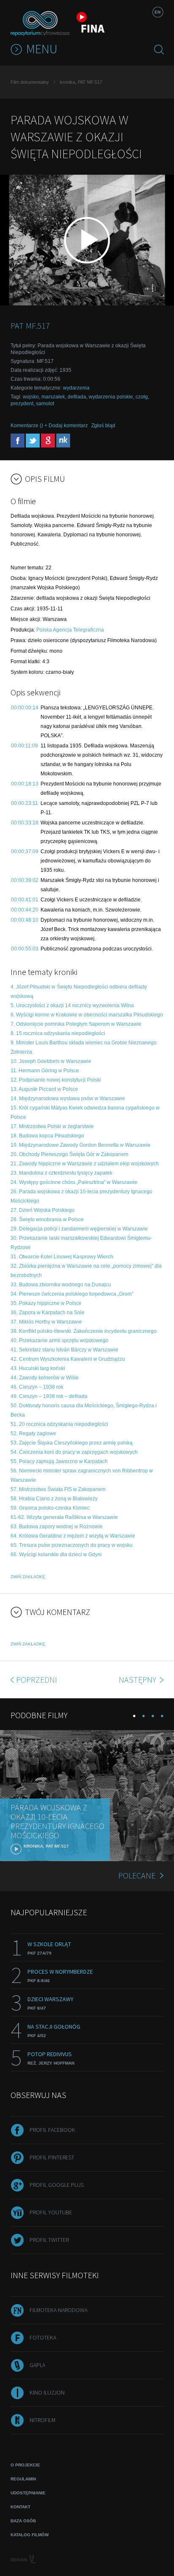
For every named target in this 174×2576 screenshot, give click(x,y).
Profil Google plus (57, 2185)
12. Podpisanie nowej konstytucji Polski (56, 1080)
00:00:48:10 (25, 920)
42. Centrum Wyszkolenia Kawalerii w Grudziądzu (68, 1359)
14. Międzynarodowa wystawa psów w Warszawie (68, 1099)
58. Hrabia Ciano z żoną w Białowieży (54, 1499)
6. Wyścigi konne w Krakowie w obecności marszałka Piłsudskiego (87, 1015)
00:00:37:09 (25, 851)
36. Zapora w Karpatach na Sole (48, 1313)
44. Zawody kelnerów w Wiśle (45, 1378)
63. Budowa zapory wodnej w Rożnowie (57, 1527)
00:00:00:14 (25, 708)
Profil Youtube (51, 2212)
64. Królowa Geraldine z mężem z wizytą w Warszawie (73, 1536)
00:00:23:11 (24, 803)
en (158, 12)
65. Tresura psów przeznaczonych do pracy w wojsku (72, 1545)
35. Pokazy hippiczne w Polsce (46, 1303)
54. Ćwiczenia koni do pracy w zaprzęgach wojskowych (74, 1452)
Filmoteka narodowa (58, 2310)
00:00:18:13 (25, 784)
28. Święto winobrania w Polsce (47, 1219)
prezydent (22, 404)
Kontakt (20, 2507)
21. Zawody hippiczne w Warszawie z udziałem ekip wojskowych (85, 1164)
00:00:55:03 (25, 949)
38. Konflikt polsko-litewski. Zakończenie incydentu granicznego (84, 1331)
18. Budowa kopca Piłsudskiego (47, 1136)
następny (138, 1679)
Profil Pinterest (52, 2157)
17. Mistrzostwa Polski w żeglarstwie (52, 1126)
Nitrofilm (42, 2420)
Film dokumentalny (30, 82)
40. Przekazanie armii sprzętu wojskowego (60, 1340)
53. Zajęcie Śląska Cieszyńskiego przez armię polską (72, 1443)
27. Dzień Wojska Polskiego (43, 1210)
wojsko (31, 397)
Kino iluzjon (47, 2392)
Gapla (37, 2365)
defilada (77, 397)
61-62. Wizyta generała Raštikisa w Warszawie (64, 1517)
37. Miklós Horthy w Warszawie (46, 1322)
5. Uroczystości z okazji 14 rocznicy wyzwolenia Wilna (72, 1005)
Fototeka (43, 2337)
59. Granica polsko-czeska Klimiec (50, 1508)
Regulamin (23, 2479)
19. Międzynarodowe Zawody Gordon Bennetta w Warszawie (80, 1145)
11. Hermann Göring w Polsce (45, 1071)
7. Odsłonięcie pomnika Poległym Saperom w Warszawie (76, 1024)
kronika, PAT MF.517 (81, 82)
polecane (137, 1875)
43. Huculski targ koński (38, 1368)
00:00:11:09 (24, 746)
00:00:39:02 (25, 880)
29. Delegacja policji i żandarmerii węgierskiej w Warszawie (79, 1229)
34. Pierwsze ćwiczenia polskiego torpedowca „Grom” (72, 1294)
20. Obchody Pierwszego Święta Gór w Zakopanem (69, 1154)
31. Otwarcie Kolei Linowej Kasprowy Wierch (62, 1257)
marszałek (53, 397)
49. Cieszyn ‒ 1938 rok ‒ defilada (49, 1396)
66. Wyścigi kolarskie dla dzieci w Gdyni (56, 1554)
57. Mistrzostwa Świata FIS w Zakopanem (58, 1489)
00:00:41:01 (25, 900)
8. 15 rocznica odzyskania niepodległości (58, 1033)
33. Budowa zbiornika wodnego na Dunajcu (61, 1285)
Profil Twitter (49, 2240)
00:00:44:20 (25, 910)
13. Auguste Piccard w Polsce (44, 1089)
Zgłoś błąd (103, 426)
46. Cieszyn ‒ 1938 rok (37, 1387)
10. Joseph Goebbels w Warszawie (51, 1061)
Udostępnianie (28, 2493)
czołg (142, 397)
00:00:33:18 (25, 823)
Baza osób (23, 2521)
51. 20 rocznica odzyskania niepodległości (59, 1424)
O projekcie (25, 2465)
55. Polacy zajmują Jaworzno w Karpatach (59, 1461)
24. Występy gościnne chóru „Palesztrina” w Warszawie (74, 1182)
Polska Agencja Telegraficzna (70, 630)
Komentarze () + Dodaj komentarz (49, 426)
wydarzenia (76, 388)
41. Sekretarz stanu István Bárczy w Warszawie (64, 1350)
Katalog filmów (30, 2535)
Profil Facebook (52, 2130)
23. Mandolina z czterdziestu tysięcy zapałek (61, 1173)
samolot (45, 404)
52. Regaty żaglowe (33, 1434)
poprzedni (37, 1679)
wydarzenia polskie (111, 397)
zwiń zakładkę (28, 1577)
